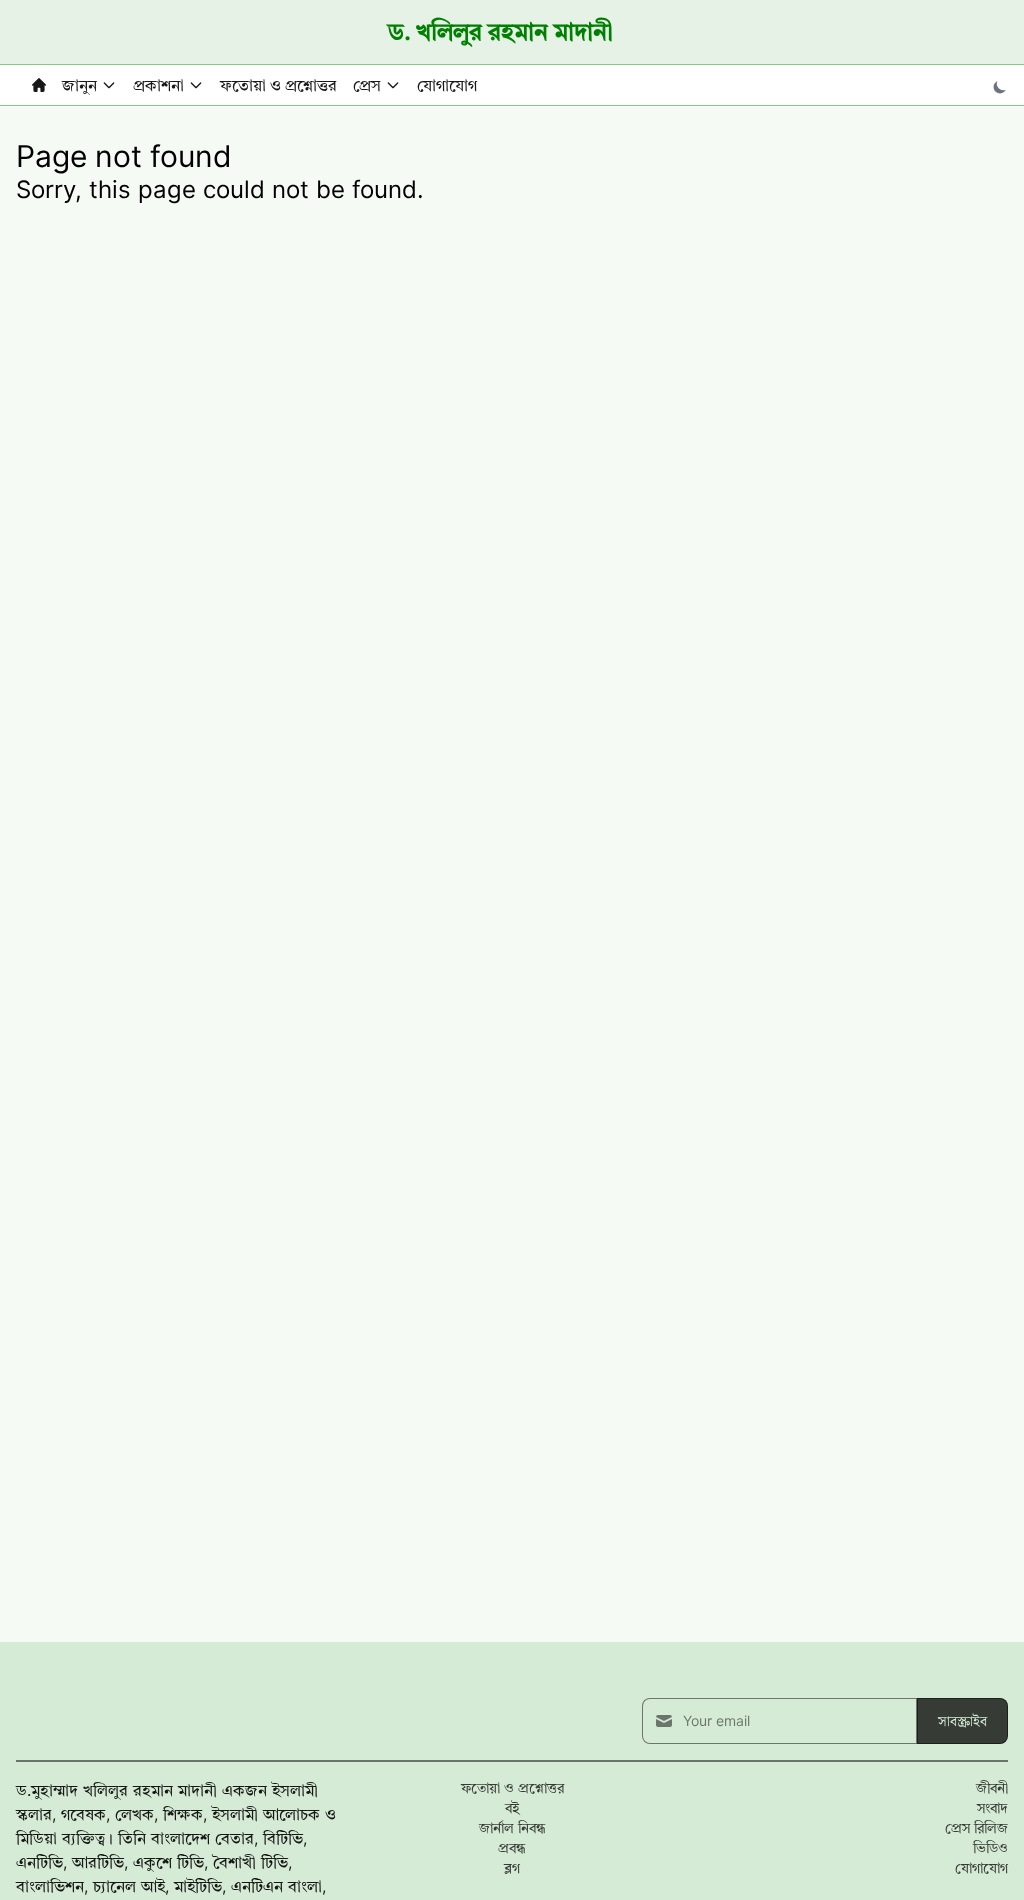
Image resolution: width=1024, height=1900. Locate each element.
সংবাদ (992, 1807)
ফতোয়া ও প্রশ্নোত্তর (278, 85)
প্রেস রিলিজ (976, 1827)
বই (512, 1807)
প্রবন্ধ (512, 1847)
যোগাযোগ (447, 85)
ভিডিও (990, 1847)
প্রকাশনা (158, 85)
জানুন (79, 85)
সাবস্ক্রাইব (962, 1720)
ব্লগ (512, 1867)
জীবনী (992, 1787)
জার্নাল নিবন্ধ (512, 1827)
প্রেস (367, 85)
